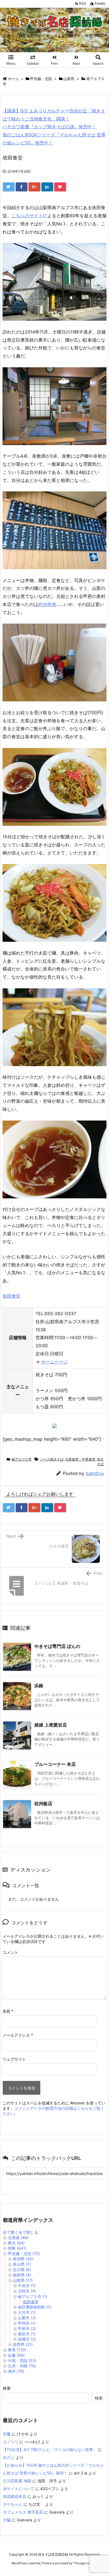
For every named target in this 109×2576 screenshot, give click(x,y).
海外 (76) (16, 2371)
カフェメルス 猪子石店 (23, 2512)
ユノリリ (11, 2442)
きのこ (9, 2457)
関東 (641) (17, 2248)
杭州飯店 (43, 1804)
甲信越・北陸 (41, 79)
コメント (10, 1952)
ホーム (13, 79)
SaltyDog (95, 1473)
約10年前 (47, 604)
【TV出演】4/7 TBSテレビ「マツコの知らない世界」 (50, 2450)
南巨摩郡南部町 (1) (35, 2307)
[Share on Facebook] (22, 187)
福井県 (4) (22, 2275)
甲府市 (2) (27, 2328)
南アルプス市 (22, 1459)
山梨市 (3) (27, 2318)
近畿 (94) (16, 2355)
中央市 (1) (27, 2286)
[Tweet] (9, 187)
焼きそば (100, 1462)
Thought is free (85, 2563)
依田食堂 (11, 1296)
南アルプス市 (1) (33, 2296)
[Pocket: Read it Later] (60, 187)
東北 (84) (16, 2243)
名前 (8, 2011)
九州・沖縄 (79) (22, 2366)
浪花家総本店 (15, 2496)
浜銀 (39, 1686)
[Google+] (34, 187)
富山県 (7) (22, 2264)
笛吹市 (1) (27, 2334)
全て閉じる (28, 2232)
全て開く (11, 2232)
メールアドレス (18, 2035)
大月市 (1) (27, 2312)
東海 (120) (17, 2350)
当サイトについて (18, 2489)
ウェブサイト (14, 2059)
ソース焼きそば (52, 1459)
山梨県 (69, 79)
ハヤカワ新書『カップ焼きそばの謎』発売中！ (49, 127)
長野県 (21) (23, 2344)
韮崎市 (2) (27, 2339)
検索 (7, 2388)
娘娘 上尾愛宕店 (51, 1725)
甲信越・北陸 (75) (24, 2253)
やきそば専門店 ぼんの (57, 1646)
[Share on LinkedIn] (47, 187)
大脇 (7, 2520)
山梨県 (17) (23, 2280)
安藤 (7, 2434)
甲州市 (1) (27, 2323)
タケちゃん (13, 2504)
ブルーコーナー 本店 (55, 1764)
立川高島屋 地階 (17, 2481)
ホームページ (54, 1362)
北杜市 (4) (27, 2291)
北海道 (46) (18, 2238)
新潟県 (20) (23, 2259)
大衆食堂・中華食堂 (80, 1459)
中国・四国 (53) (22, 2361)
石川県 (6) (22, 2270)
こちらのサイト (27, 216)
